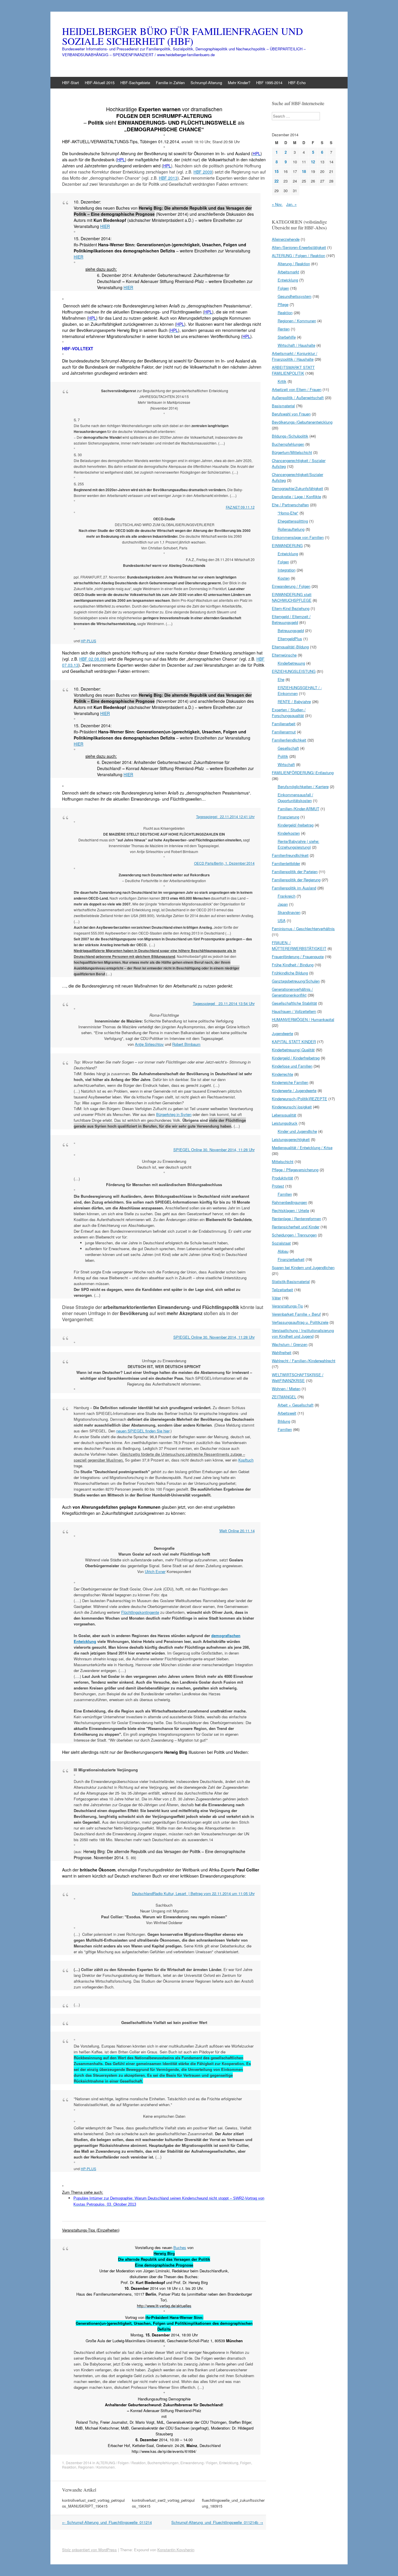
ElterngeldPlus (290, 639)
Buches (180, 2247)
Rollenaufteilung (291, 529)
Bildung (284, 1421)
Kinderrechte (282, 1074)
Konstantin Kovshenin (176, 2550)
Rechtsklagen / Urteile (290, 1210)
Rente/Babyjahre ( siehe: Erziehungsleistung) (298, 844)
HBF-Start (71, 83)
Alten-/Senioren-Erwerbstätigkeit (299, 247)
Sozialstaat (281, 1243)
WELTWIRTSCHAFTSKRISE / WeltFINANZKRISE (298, 1378)
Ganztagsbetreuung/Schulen (296, 981)
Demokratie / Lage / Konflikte (296, 497)
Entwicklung (229, 2463)
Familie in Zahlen (170, 83)
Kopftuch (246, 1460)
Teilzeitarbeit (282, 1290)
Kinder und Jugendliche (297, 1131)
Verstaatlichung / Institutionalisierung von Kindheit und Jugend (303, 1333)
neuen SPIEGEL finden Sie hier (143, 1431)
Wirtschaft (286, 764)
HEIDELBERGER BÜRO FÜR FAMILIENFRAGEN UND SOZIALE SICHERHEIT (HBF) (183, 36)
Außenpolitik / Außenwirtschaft (298, 398)
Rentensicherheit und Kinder (296, 1227)
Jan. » (291, 204)
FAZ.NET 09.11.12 (240, 507)
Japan (283, 904)
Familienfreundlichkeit (290, 855)
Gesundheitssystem (295, 296)
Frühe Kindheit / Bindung (293, 965)
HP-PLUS (88, 641)
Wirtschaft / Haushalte (296, 345)
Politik (283, 756)
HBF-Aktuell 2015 (100, 83)
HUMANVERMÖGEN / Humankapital (303, 1019)
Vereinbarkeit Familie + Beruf (296, 1314)
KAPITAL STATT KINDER (294, 1042)
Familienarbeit (284, 724)
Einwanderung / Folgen (199, 2463)
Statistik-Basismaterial (291, 1281)
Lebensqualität (284, 1115)
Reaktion (69, 2467)
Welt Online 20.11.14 (237, 1531)
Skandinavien (289, 912)
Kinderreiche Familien (290, 1082)
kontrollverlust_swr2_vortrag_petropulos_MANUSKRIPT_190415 (93, 2503)
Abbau (283, 1251)
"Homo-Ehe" (288, 513)
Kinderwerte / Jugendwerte (294, 1090)
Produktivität (282, 1178)
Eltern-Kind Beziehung (291, 608)
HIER (105, 226)
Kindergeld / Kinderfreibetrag (296, 1058)
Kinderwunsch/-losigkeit (292, 1107)
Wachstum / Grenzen (290, 1344)
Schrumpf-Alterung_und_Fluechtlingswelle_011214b (217, 2522)
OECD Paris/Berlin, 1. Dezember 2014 (224, 863)
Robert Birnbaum (186, 1044)
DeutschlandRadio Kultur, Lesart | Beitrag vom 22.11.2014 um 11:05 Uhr (193, 1893)
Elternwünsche (284, 655)
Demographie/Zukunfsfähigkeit (297, 488)
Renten (284, 329)
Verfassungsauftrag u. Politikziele (300, 1322)
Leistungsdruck (285, 1123)
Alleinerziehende (286, 239)
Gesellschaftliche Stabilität (294, 1003)
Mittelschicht (283, 1161)
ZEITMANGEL (284, 1397)
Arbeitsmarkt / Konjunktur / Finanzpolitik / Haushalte (295, 356)
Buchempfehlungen (163, 2463)
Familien (285, 1194)
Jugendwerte (282, 1033)
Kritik (282, 381)
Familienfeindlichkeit (289, 740)
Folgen (246, 2463)
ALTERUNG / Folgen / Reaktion (121, 2463)
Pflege (283, 304)
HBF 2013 (168, 178)
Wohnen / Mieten (286, 1389)
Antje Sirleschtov (149, 1044)
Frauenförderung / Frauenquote (298, 957)
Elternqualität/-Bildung (290, 647)
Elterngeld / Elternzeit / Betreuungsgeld (291, 619)
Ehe (281, 679)
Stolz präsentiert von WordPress (89, 2550)
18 (304, 171)
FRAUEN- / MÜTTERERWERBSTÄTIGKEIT (299, 945)
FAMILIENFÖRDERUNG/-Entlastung (303, 773)
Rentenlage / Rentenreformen (296, 1219)
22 (277, 181)
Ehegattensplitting (293, 521)
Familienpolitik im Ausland (294, 888)
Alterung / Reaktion (294, 264)
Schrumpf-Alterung (206, 83)
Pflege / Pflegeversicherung (295, 1170)
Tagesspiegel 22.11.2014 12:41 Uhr (225, 816)
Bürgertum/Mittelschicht (292, 452)
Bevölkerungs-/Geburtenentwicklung (302, 422)
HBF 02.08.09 (92, 659)
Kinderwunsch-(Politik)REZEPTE (300, 1099)
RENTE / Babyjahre (294, 701)
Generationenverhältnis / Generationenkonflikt (292, 992)
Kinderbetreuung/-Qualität (293, 1050)
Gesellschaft (288, 748)
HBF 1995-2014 (269, 83)
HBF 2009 (203, 172)
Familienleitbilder (286, 863)
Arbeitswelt (287, 1413)
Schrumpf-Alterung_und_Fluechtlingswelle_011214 (107, 2522)
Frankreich (287, 896)
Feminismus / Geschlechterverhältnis (303, 929)
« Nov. (277, 204)
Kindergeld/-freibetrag (296, 825)
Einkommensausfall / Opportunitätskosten (295, 798)
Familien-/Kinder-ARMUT (298, 809)
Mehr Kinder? (239, 83)
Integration (287, 570)
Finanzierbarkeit (291, 1259)
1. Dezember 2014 (77, 2463)
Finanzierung (288, 817)
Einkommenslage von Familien (298, 537)
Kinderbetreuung (291, 663)
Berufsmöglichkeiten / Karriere (303, 787)
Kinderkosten (289, 833)
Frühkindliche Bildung (290, 973)
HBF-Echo (297, 83)
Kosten (284, 578)
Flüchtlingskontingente (140, 1612)
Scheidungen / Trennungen (294, 1235)
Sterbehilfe (287, 337)
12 (313, 162)
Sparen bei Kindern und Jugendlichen (303, 1267)
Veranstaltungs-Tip (287, 1306)
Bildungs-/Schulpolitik (290, 436)
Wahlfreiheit (282, 1352)
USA (282, 920)
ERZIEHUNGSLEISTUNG (294, 671)
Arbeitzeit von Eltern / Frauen (297, 389)
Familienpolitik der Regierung (296, 880)
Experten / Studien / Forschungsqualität (289, 713)
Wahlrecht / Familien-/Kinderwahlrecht (304, 1361)
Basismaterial (283, 406)
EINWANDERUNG (287, 545)
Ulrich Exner (155, 1571)
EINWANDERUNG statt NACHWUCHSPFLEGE (292, 597)
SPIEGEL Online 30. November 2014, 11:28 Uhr (214, 1150)
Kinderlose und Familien (292, 1066)
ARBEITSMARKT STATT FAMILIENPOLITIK (293, 370)
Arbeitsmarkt (288, 272)
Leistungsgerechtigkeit (291, 1139)
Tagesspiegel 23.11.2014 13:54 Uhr (224, 1003)
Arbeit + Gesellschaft (296, 1405)
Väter (276, 1298)
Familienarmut (284, 732)
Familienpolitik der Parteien (295, 872)
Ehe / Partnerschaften (290, 505)
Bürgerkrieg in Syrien (174, 1114)
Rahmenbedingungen (289, 1202)
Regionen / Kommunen (96, 2467)
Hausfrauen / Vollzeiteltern (294, 1011)
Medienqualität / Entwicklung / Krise (302, 1148)
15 (277, 171)
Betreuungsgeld (291, 630)
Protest (278, 1186)
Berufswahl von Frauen (291, 414)
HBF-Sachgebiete (135, 83)
